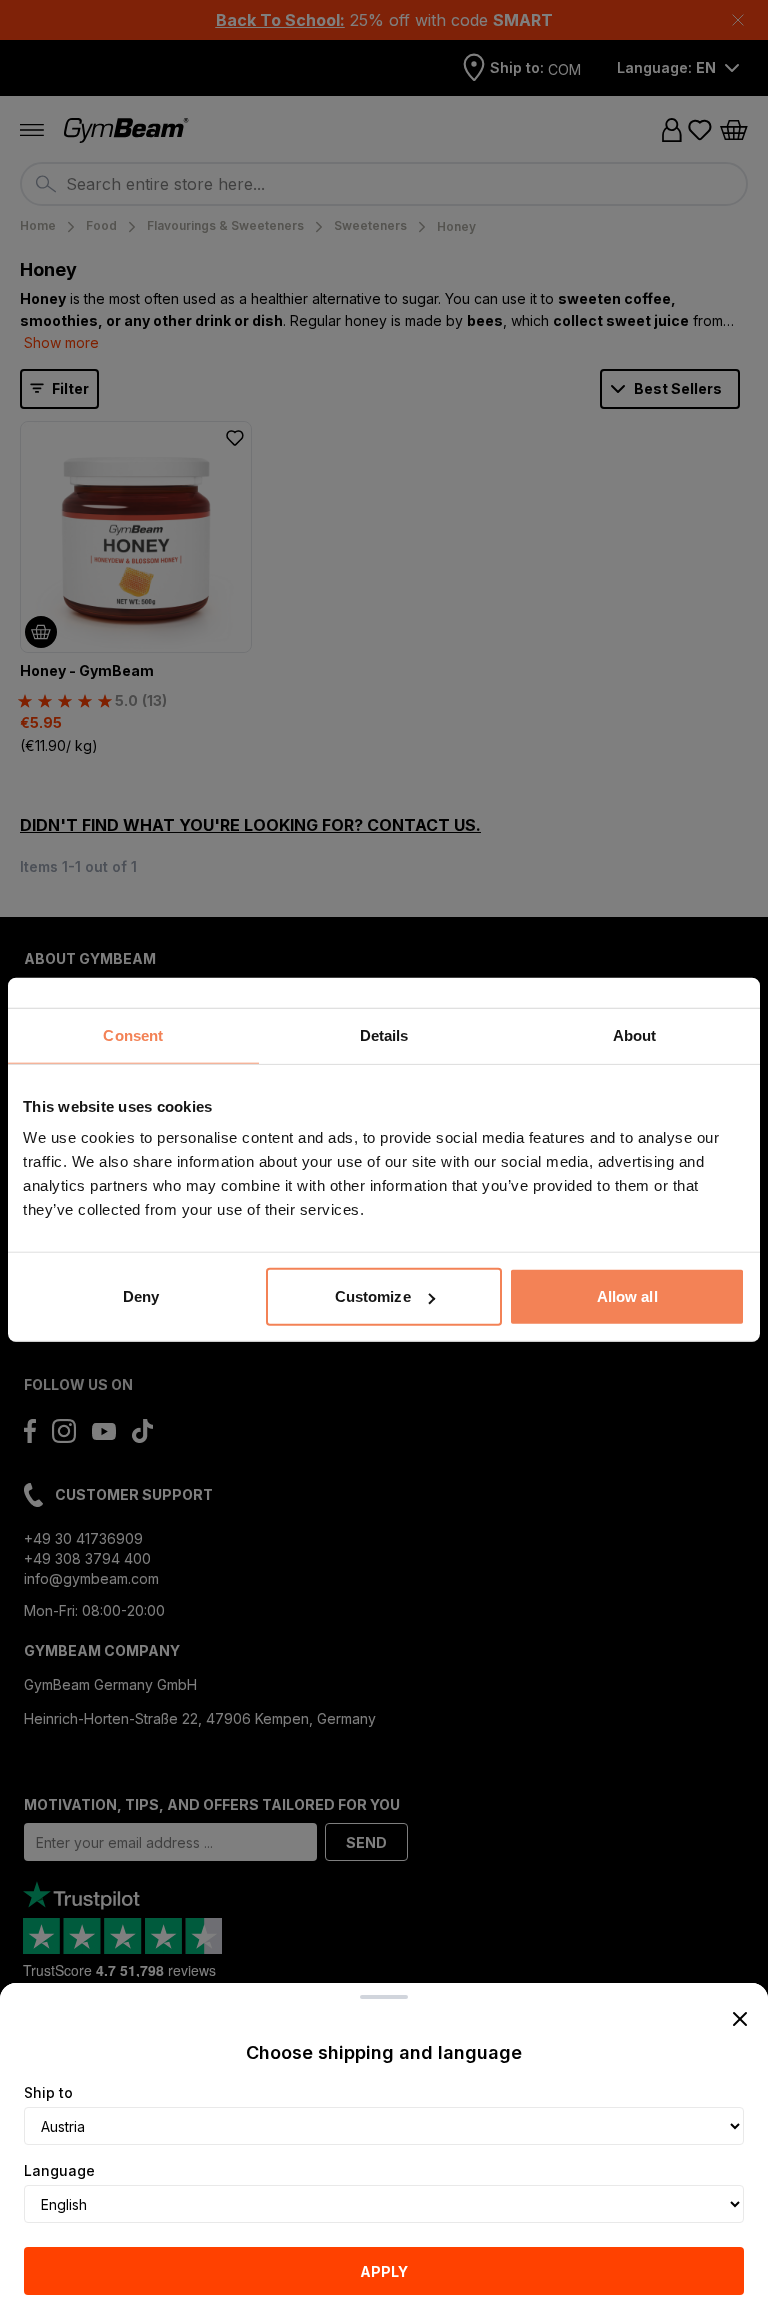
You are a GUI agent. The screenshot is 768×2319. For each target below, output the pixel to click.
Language (59, 2170)
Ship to (48, 2092)
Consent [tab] (133, 1034)
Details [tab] (384, 1034)
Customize (373, 1296)
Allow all (627, 1296)
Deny (141, 1296)
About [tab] (635, 1034)
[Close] (740, 2019)
